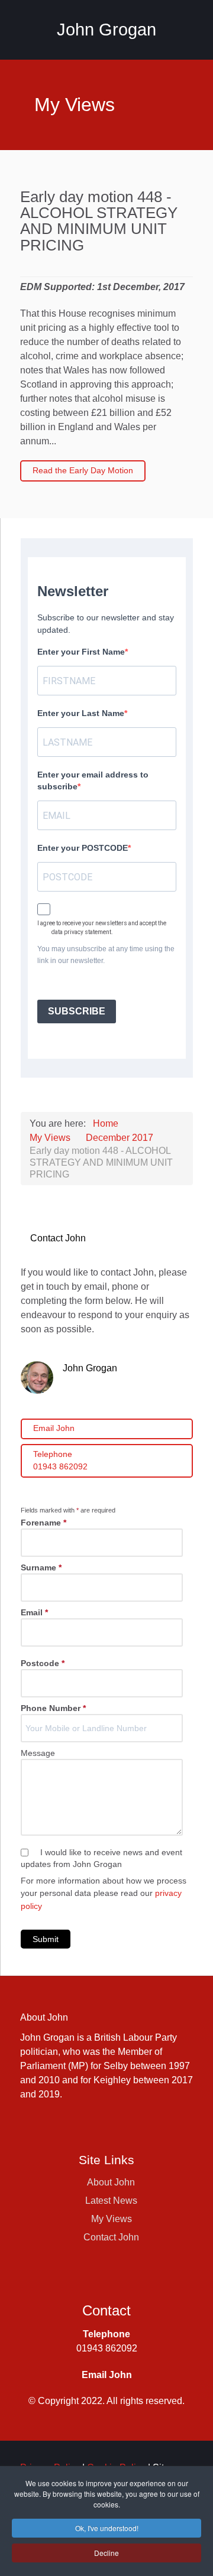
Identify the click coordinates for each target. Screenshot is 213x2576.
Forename (43, 1523)
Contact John (111, 2237)
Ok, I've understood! (107, 2528)
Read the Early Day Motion (83, 470)
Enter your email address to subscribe (93, 780)
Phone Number (53, 1708)
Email (34, 1612)
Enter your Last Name (81, 713)
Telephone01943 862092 (60, 1461)
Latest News (111, 2201)
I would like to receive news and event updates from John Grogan (101, 1858)
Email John (54, 1428)
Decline (106, 2553)
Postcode (43, 1663)
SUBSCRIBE (77, 1011)
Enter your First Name (81, 652)
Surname (41, 1567)
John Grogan (106, 30)
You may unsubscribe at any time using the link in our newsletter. (106, 955)
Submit (46, 1939)
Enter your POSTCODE (83, 848)
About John (111, 2182)
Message (38, 1753)
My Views (112, 2219)
